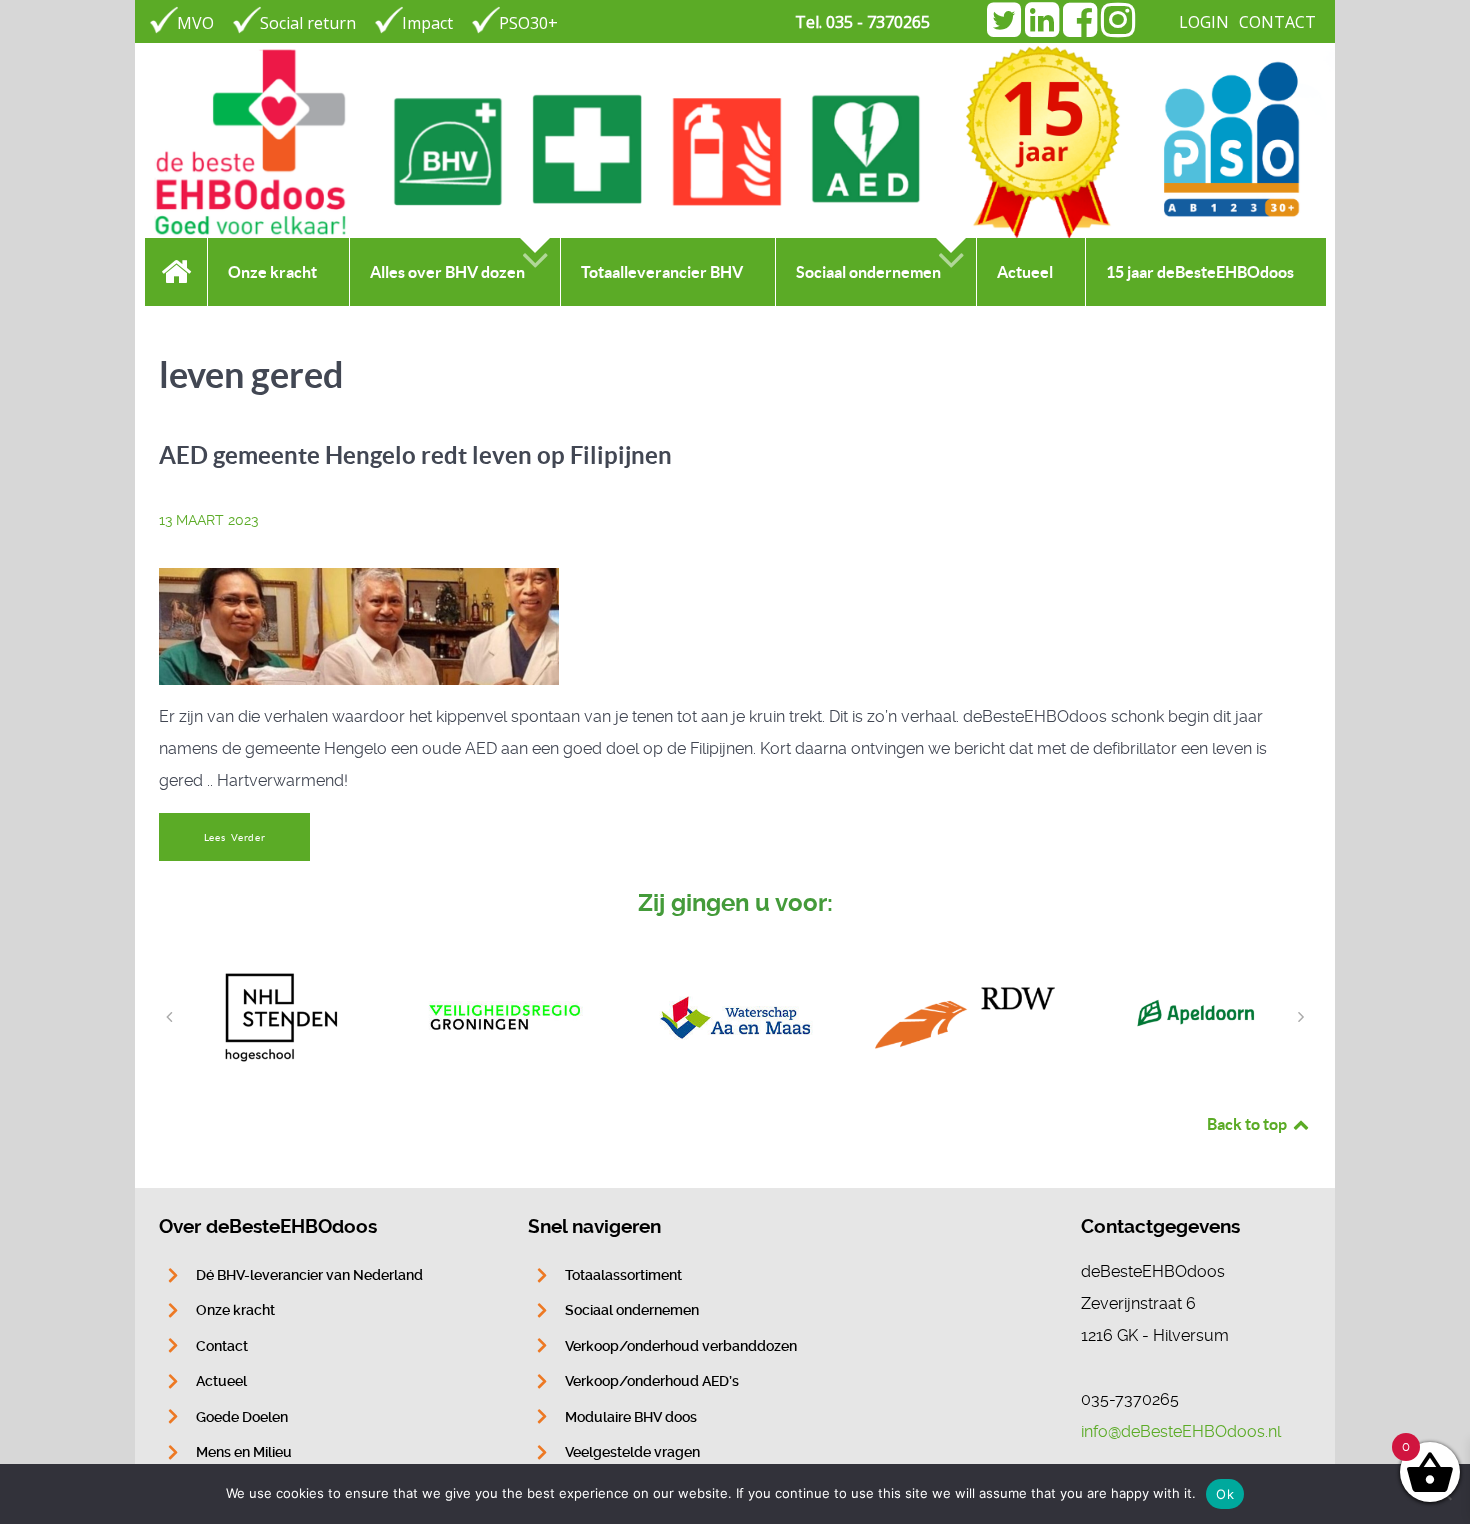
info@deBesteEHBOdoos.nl (1181, 1431)
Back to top (1248, 1124)
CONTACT (1277, 22)
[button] (169, 1017)
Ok (1225, 1494)
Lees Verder (235, 837)
